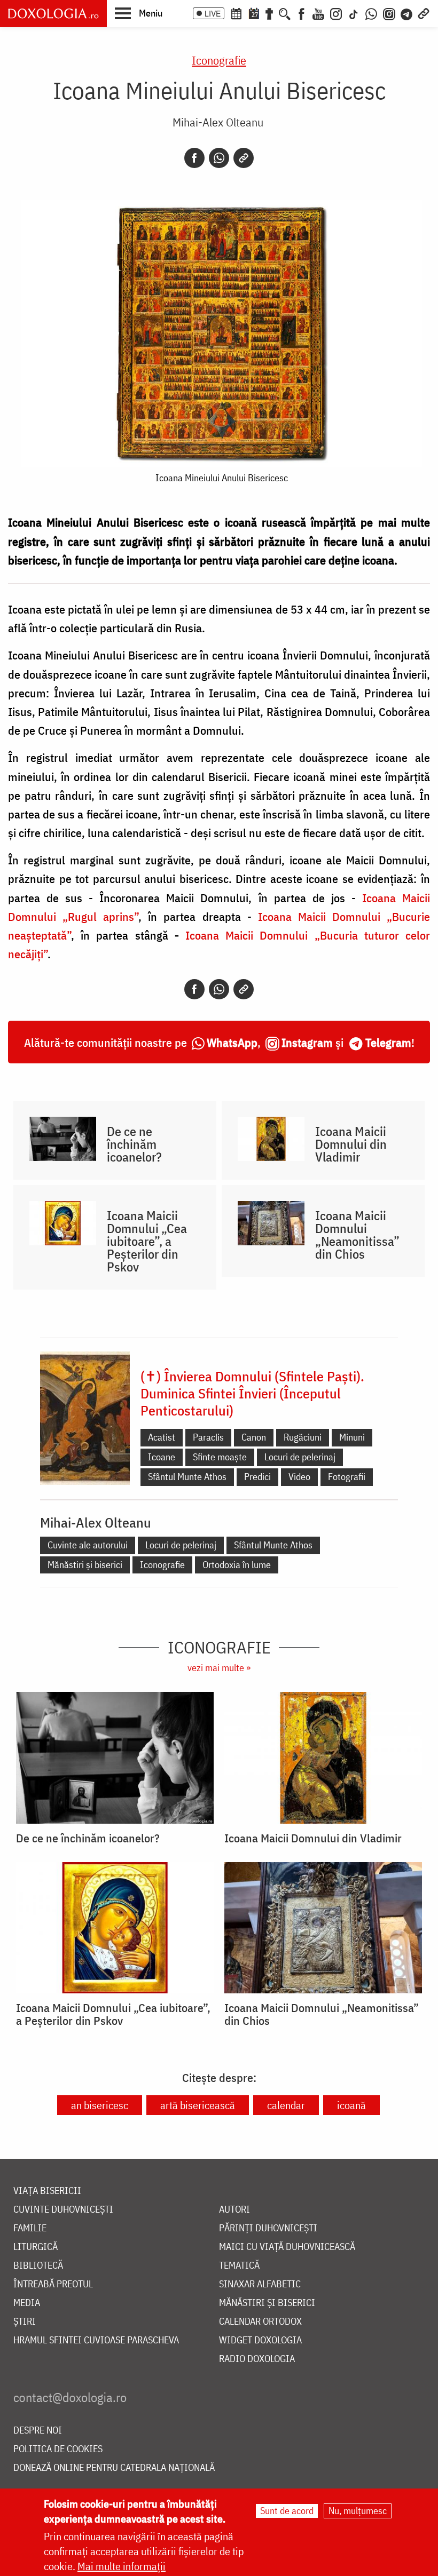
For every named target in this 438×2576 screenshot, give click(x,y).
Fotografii (347, 1477)
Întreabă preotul (53, 2284)
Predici (257, 1477)
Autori (234, 2210)
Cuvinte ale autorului (88, 1545)
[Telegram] (407, 13)
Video (299, 1477)
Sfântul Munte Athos (187, 1477)
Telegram (388, 1042)
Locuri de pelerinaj (300, 1457)
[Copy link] (244, 158)
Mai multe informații (122, 2566)
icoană (351, 2105)
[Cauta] (285, 13)
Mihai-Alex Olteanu (218, 122)
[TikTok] (354, 13)
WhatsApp (232, 1042)
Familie (30, 2228)
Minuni (352, 1437)
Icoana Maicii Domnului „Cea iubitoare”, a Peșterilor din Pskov (147, 1241)
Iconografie (219, 60)
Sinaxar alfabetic (260, 2284)
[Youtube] (318, 13)
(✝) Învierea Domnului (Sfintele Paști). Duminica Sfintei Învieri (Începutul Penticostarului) (252, 1393)
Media (27, 2303)
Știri (25, 2322)
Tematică (239, 2266)
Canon (254, 1437)
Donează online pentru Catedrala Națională (114, 2468)
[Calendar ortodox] (236, 13)
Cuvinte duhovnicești (63, 2210)
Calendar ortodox (260, 2322)
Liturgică (36, 2247)
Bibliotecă (38, 2266)
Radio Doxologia (257, 2359)
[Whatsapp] (219, 158)
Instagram (307, 1042)
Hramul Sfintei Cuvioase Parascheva (96, 2340)
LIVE (213, 13)
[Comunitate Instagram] (389, 13)
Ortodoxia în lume (237, 1565)
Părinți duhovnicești (268, 2228)
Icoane (162, 1457)
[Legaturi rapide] (424, 13)
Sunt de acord (287, 2511)
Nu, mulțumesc (358, 2511)
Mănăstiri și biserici (85, 1565)
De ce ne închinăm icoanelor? (134, 1144)
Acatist (162, 1437)
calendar (286, 2105)
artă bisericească (198, 2105)
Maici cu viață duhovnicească (287, 2247)
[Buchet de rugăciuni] (269, 13)
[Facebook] (302, 13)
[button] (139, 13)
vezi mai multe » (219, 1668)
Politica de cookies (58, 2449)
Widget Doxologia (260, 2340)
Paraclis (208, 1437)
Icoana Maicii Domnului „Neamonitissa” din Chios (357, 1235)
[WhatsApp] (371, 13)
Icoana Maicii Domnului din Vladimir (351, 1144)
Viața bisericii (47, 2191)
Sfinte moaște (220, 1457)
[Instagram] (336, 13)
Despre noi (38, 2431)
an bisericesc (100, 2105)
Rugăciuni (303, 1437)
